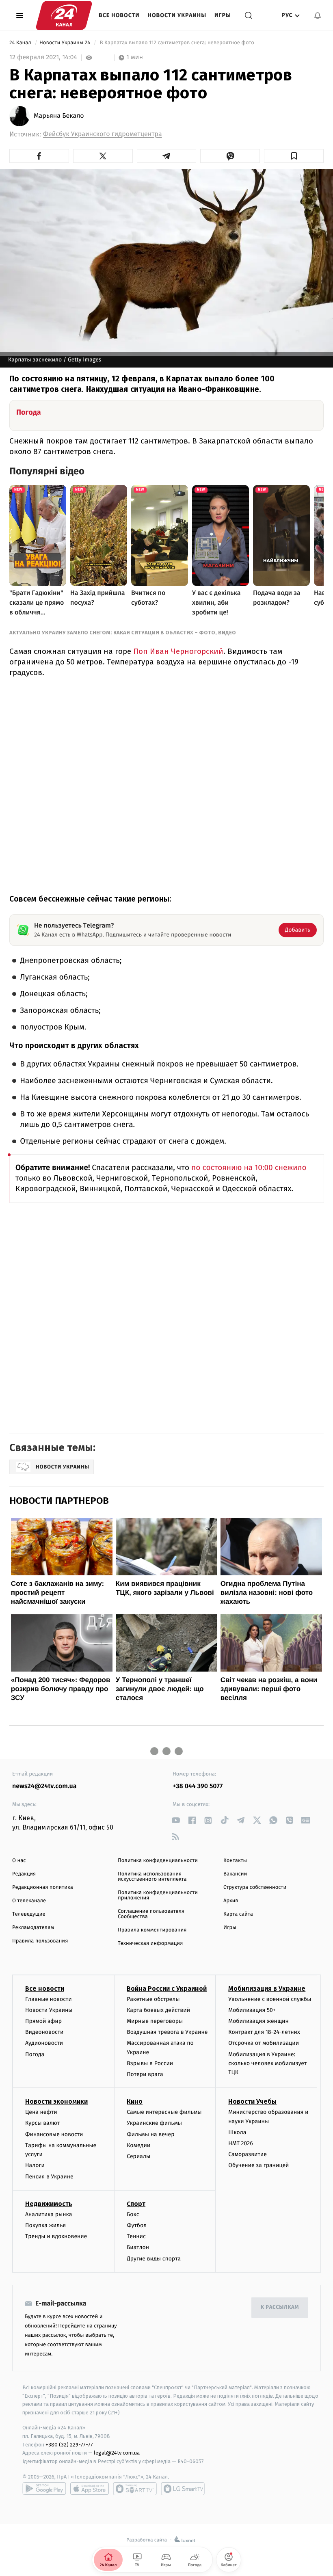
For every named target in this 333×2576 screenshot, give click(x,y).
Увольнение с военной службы (270, 1999)
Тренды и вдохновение (56, 2236)
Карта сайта (238, 1914)
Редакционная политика (43, 1887)
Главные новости (49, 1999)
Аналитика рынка (49, 2214)
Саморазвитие (248, 2154)
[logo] (64, 15)
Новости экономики (56, 2101)
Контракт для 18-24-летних (264, 2032)
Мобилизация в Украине (267, 1989)
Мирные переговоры (155, 2021)
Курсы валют (42, 2123)
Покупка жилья (45, 2225)
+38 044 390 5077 (198, 1786)
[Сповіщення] (318, 15)
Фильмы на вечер (150, 2134)
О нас (19, 1861)
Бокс (133, 2214)
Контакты (235, 1861)
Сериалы (138, 2156)
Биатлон (138, 2247)
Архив (231, 1901)
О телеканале (29, 1901)
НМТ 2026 (241, 2143)
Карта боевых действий (158, 2010)
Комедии (138, 2145)
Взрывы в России (150, 2063)
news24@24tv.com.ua (44, 1786)
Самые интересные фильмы (164, 2112)
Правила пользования (40, 1941)
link (176, 1820)
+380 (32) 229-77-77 (69, 2445)
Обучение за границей (258, 2165)
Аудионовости (44, 2043)
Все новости (119, 15)
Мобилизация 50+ (252, 2010)
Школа (237, 2132)
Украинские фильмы (154, 2123)
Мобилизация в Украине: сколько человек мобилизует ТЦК (267, 2063)
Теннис (136, 2236)
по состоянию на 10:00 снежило (249, 1168)
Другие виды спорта (154, 2259)
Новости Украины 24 (66, 43)
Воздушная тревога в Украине (167, 2032)
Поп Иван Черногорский (177, 651)
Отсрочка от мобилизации (264, 2043)
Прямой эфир (43, 2021)
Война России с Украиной (167, 1989)
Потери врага (145, 2074)
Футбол (137, 2225)
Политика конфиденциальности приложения (158, 1895)
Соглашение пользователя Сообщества (151, 1914)
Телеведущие (29, 1914)
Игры (223, 15)
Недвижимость (49, 2204)
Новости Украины (177, 15)
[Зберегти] (294, 156)
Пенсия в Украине (49, 2177)
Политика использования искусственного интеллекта (152, 1877)
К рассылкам (280, 2307)
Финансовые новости (54, 2134)
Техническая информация (150, 1943)
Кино (135, 2101)
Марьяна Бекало (59, 116)
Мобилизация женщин (258, 2021)
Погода (35, 2054)
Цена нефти (41, 2112)
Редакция (24, 1874)
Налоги (35, 2165)
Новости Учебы (252, 2101)
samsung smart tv (183, 2489)
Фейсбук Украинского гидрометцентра (103, 134)
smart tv (135, 2489)
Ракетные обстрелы (153, 1999)
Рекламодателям (33, 1928)
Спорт (136, 2204)
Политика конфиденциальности (158, 1861)
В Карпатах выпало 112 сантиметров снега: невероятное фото (177, 43)
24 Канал (21, 43)
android (44, 2489)
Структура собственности (255, 1887)
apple (90, 2489)
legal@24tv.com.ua (117, 2453)
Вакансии (235, 1874)
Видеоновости (44, 2032)
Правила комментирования (152, 1930)
